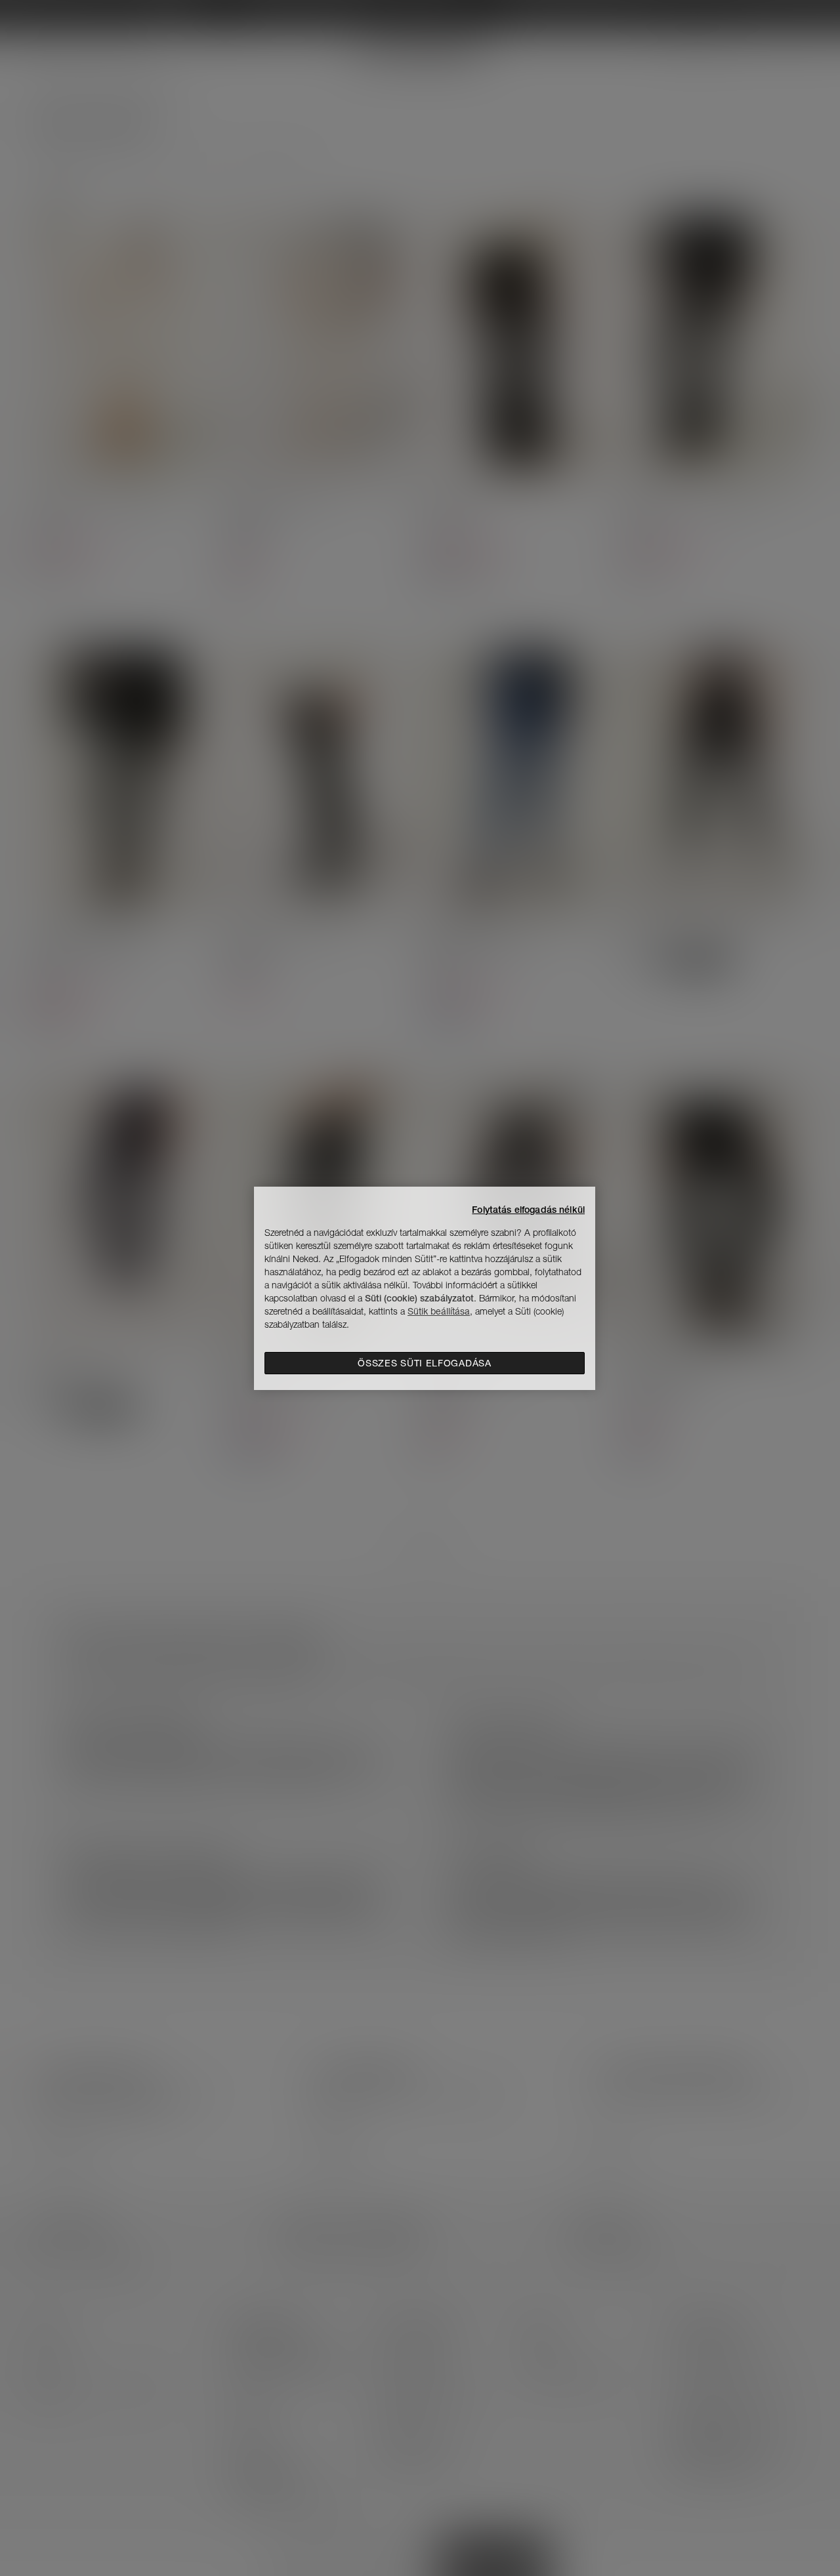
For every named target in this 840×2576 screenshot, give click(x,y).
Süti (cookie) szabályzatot (419, 1298)
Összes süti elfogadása (424, 1363)
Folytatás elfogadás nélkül (528, 1210)
